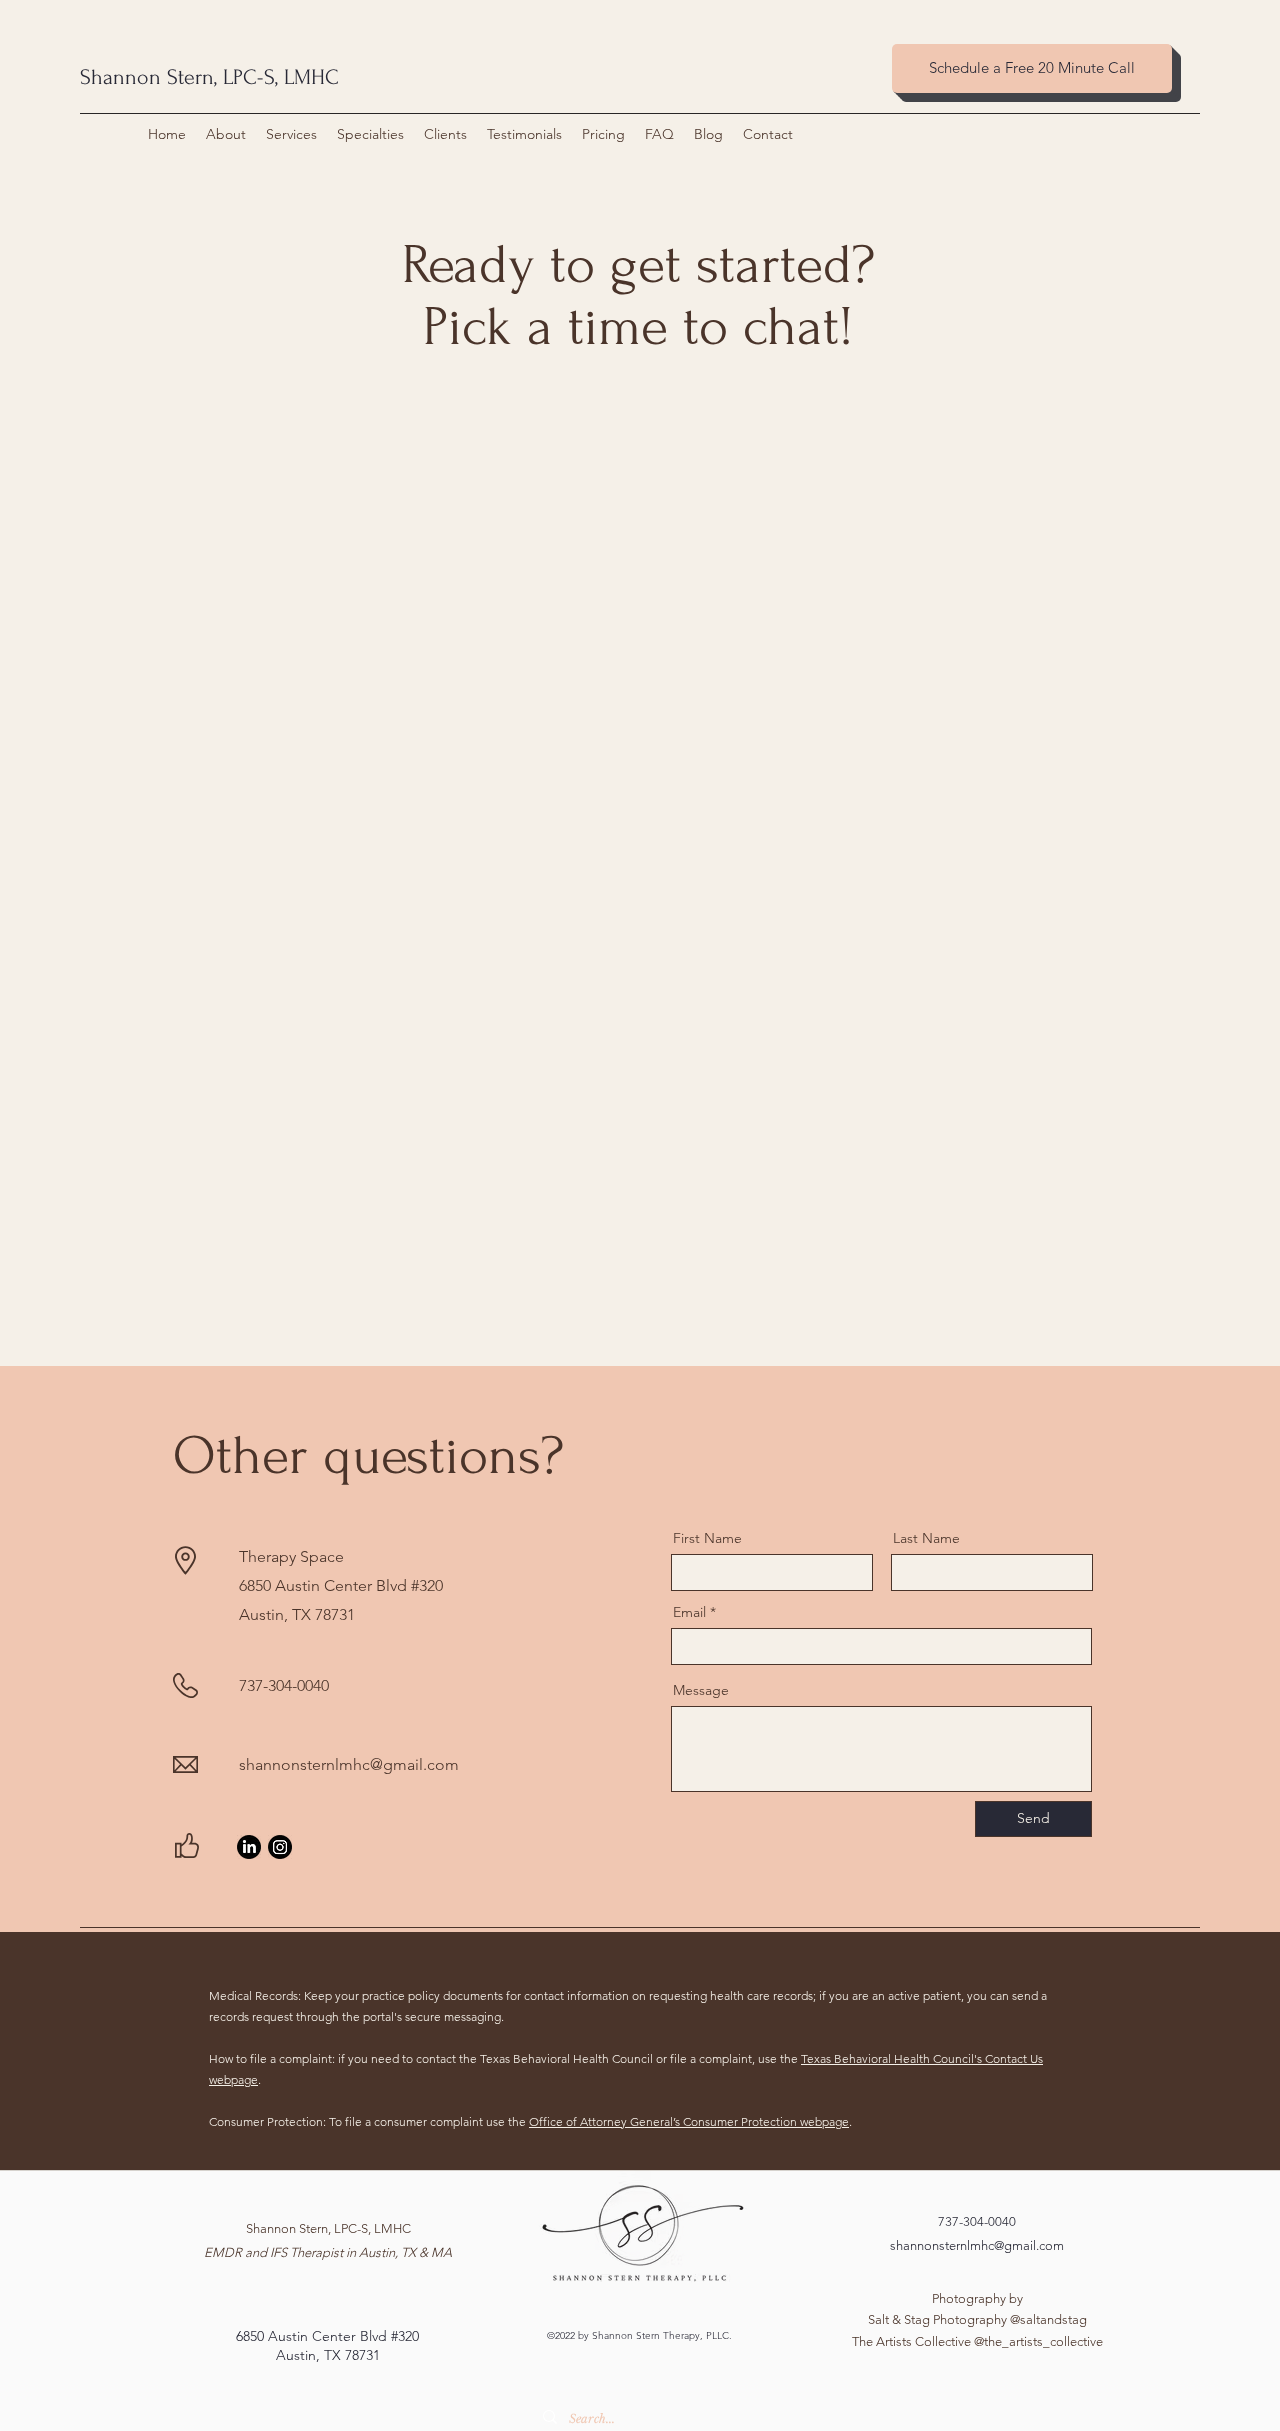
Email (689, 1612)
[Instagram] (280, 1847)
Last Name (926, 1538)
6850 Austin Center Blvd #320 (327, 2336)
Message (701, 1690)
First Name (707, 1538)
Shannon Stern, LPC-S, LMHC (209, 77)
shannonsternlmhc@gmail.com (349, 1764)
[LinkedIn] (249, 1847)
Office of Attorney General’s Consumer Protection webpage (689, 2121)
